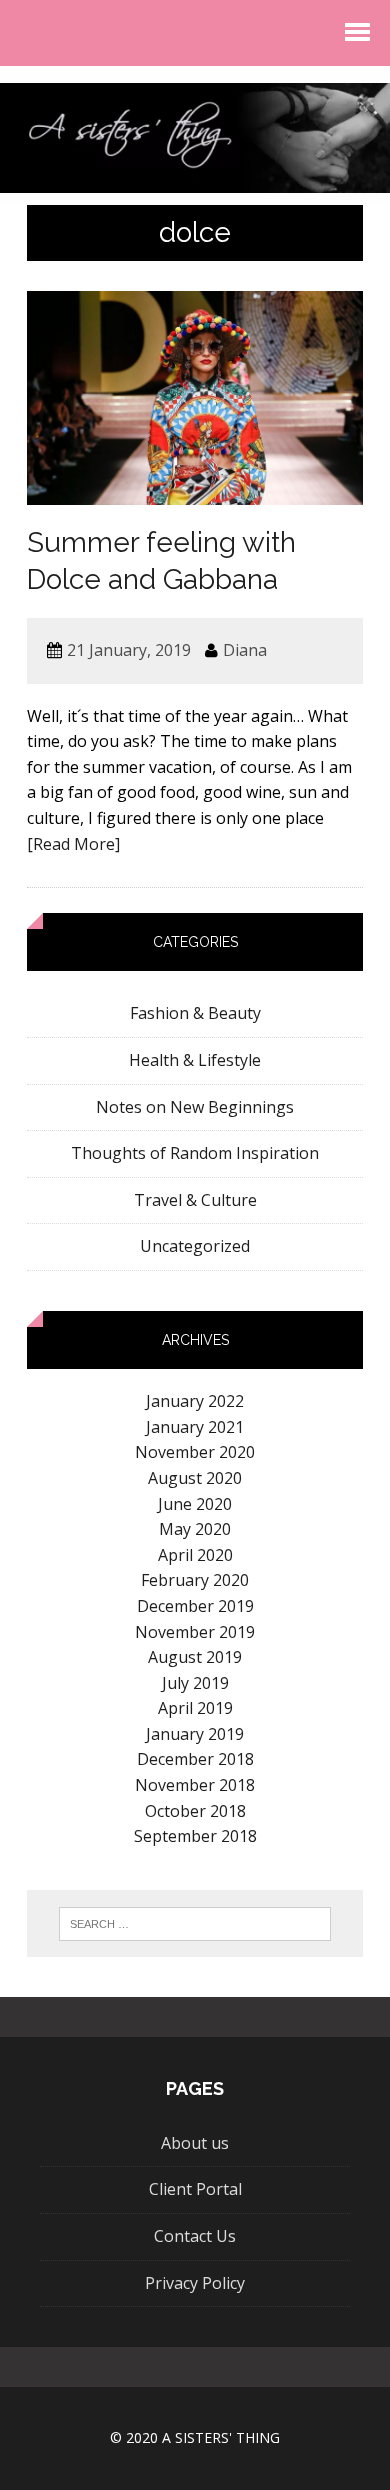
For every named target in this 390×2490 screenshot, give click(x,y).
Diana (245, 650)
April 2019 (195, 1708)
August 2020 (195, 1478)
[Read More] (73, 844)
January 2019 (195, 1734)
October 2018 (195, 1811)
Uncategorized (195, 1246)
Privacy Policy (195, 2283)
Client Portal (195, 2189)
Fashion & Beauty (195, 1013)
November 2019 (195, 1632)
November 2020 (195, 1452)
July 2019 (195, 1683)
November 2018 (195, 1785)
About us (195, 2143)
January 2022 (195, 1401)
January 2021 (195, 1427)
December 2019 (195, 1606)
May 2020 (195, 1529)
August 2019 (195, 1657)
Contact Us (195, 2236)
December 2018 (195, 1759)
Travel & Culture (195, 1200)
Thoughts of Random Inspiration (195, 1153)
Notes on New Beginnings (195, 1107)
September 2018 (195, 1836)
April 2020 (195, 1555)
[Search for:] (195, 1924)
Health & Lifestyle (195, 1060)
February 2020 (195, 1580)
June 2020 (195, 1504)
